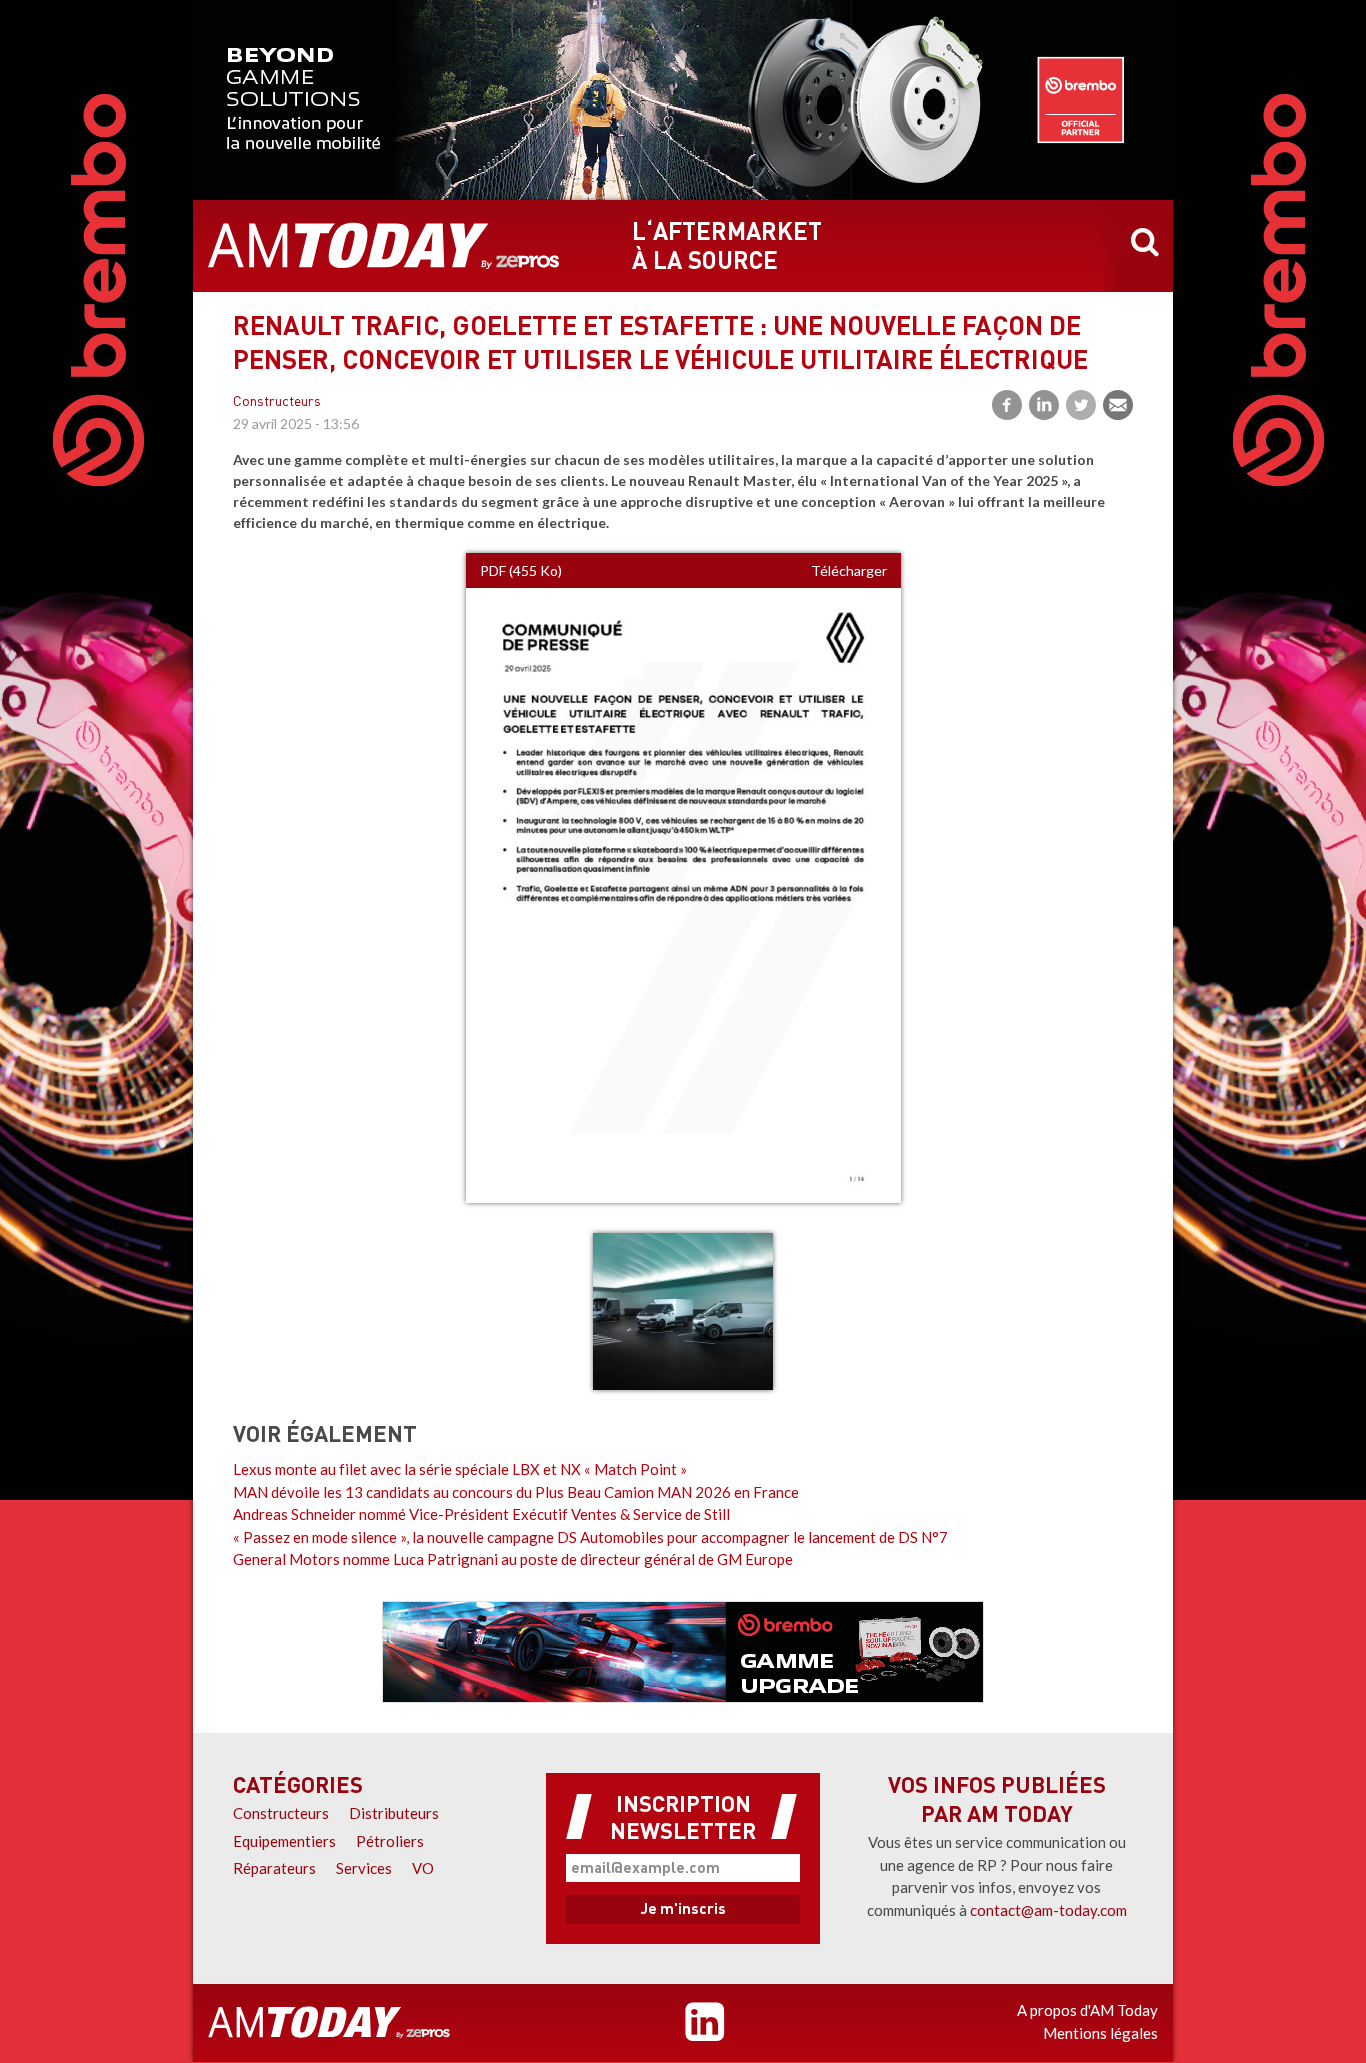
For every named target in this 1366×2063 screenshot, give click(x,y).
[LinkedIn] (1044, 405)
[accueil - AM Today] (384, 246)
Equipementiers (284, 1841)
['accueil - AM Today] (329, 2023)
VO (423, 1868)
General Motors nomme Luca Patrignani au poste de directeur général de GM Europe (513, 1559)
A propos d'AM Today (1087, 2010)
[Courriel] (1118, 405)
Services (364, 1868)
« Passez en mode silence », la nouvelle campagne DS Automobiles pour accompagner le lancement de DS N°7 (590, 1537)
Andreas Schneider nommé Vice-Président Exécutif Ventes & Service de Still (481, 1514)
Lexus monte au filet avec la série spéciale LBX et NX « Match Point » (460, 1469)
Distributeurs (394, 1813)
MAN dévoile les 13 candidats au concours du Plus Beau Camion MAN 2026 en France (516, 1492)
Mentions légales (1100, 2033)
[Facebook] (1007, 405)
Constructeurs (277, 402)
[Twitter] (1081, 405)
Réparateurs (274, 1868)
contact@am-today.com (1048, 1910)
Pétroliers (390, 1841)
